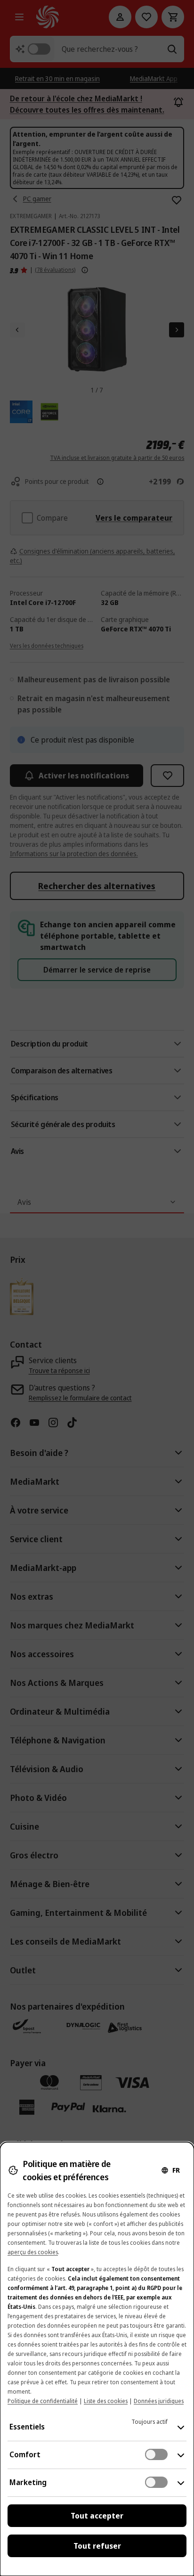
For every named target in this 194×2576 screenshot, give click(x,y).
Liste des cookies (106, 2401)
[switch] (156, 2454)
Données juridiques (159, 2401)
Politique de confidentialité (43, 2401)
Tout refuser (97, 2546)
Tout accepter (97, 2516)
